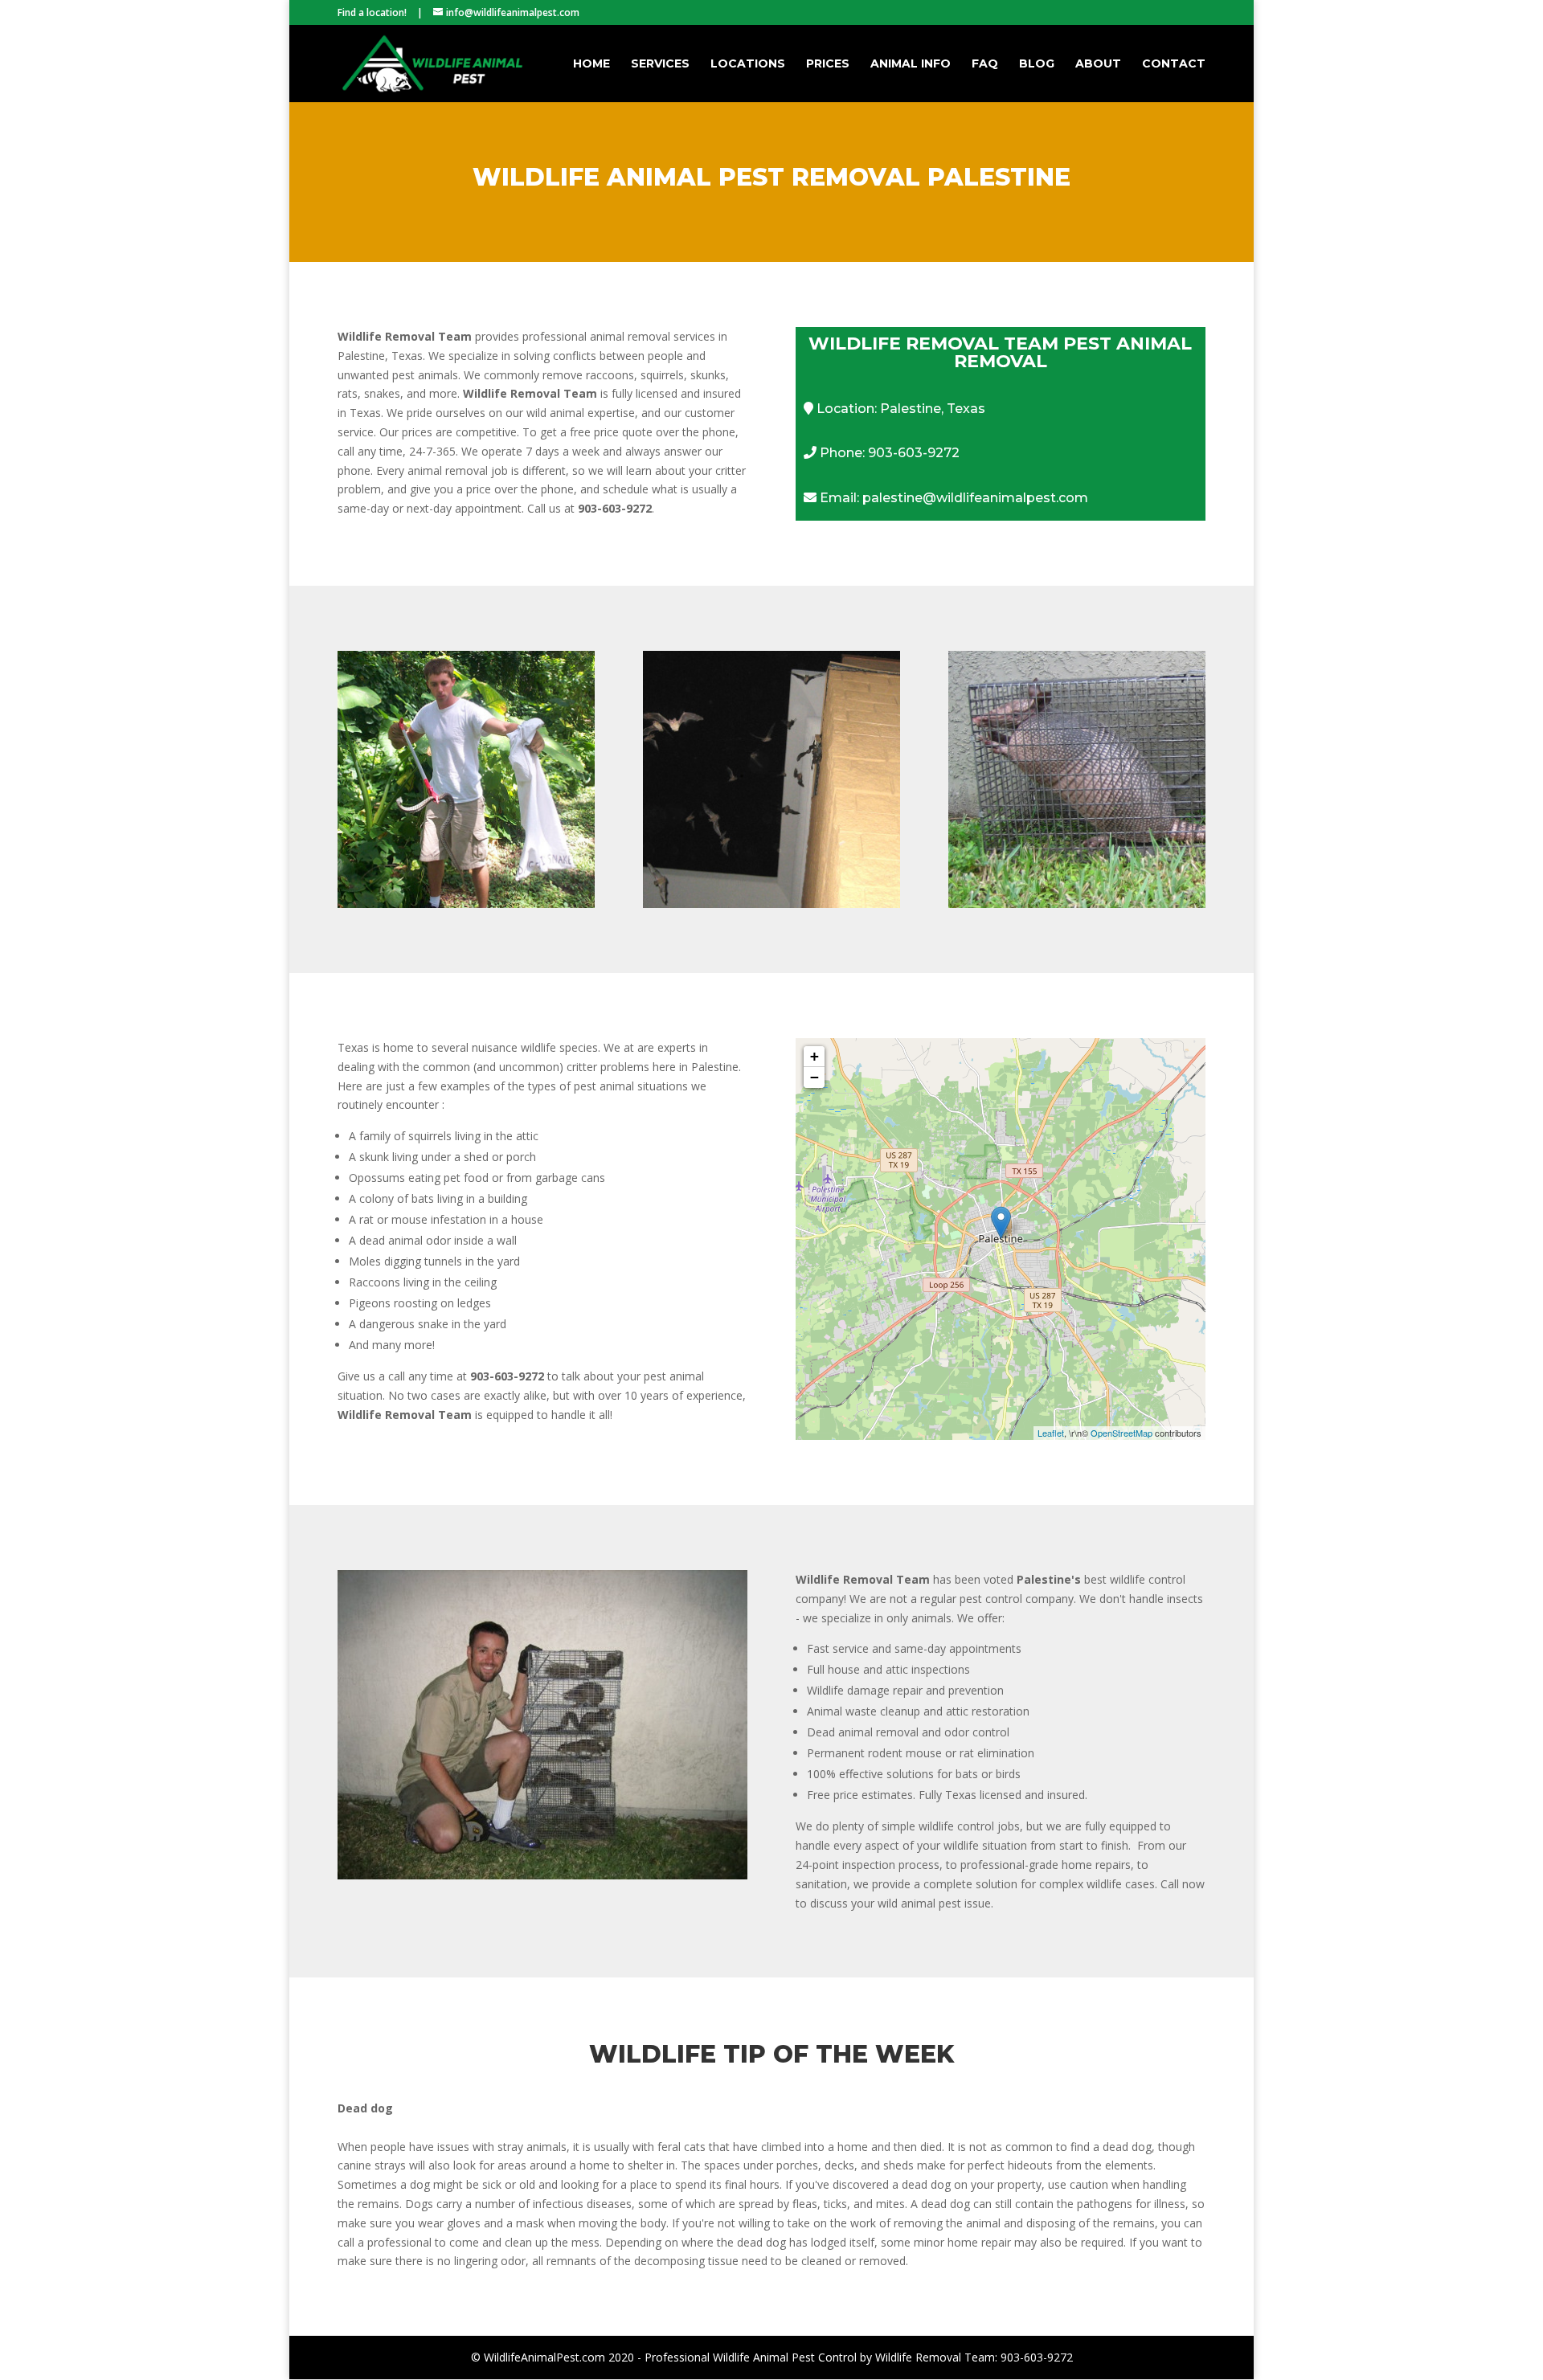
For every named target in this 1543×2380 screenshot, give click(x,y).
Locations (748, 64)
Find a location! (372, 12)
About (1098, 64)
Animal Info (911, 64)
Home (591, 64)
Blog (1037, 64)
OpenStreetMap (1121, 1433)
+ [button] (814, 1056)
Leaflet (1051, 1433)
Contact (1174, 64)
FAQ (985, 64)
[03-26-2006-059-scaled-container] (542, 1875)
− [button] (814, 1077)
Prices (828, 64)
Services (660, 64)
